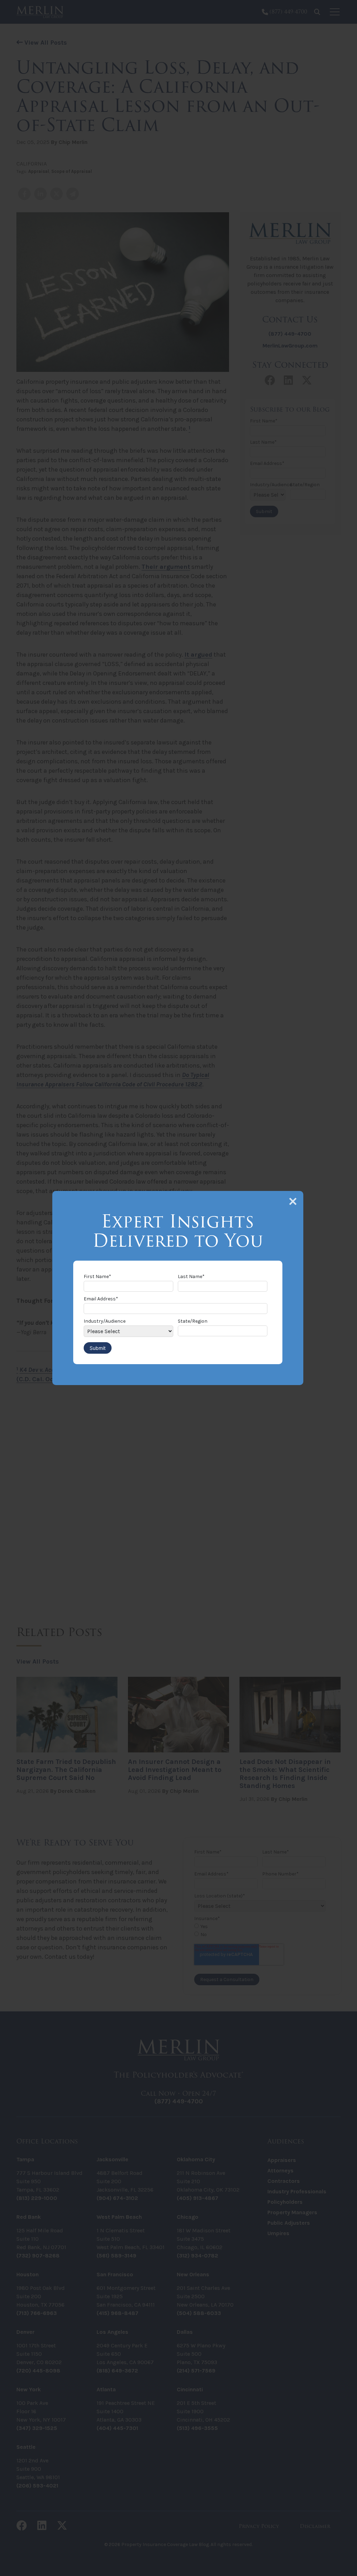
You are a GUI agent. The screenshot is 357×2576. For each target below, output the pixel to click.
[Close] (293, 1201)
